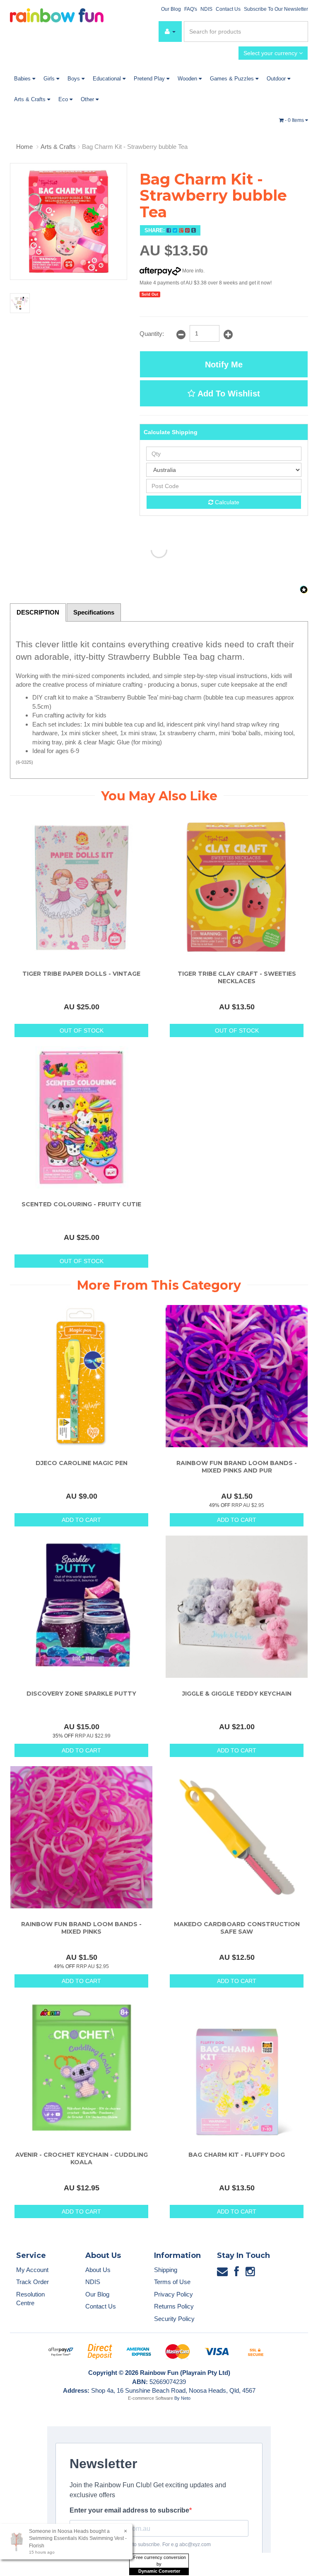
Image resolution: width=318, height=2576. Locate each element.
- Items (295, 120)
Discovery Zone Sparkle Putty (81, 1694)
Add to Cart (81, 1520)
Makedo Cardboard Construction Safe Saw (237, 1928)
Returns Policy (174, 2306)
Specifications (94, 612)
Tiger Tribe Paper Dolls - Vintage (81, 974)
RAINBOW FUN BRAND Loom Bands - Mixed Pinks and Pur (237, 1467)
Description (38, 612)
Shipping (166, 2270)
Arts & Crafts (31, 99)
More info (192, 271)
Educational (108, 79)
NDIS (206, 9)
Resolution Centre (30, 2299)
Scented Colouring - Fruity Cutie (81, 1204)
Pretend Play (150, 79)
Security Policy (174, 2319)
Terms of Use (172, 2282)
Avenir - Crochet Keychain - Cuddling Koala (82, 2158)
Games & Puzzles (233, 79)
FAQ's (191, 9)
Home (24, 147)
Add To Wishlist (228, 394)
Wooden (188, 79)
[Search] (300, 32)
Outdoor (277, 79)
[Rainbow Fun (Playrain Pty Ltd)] (57, 15)
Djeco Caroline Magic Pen (82, 1463)
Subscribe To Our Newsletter (276, 9)
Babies (23, 79)
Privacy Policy (173, 2294)
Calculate (226, 502)
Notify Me (224, 365)
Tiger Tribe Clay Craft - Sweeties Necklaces (237, 977)
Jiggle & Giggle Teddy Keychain (237, 1694)
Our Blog (171, 9)
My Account (32, 2270)
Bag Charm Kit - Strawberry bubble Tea (135, 147)
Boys (75, 79)
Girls (50, 79)
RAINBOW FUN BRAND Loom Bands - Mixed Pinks (81, 1928)
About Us (98, 2270)
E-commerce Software (151, 2398)
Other (88, 99)
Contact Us (228, 9)
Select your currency (271, 53)
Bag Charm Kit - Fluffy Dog (237, 2155)
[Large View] (20, 303)
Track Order (33, 2282)
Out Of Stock (82, 1030)
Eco (64, 99)
